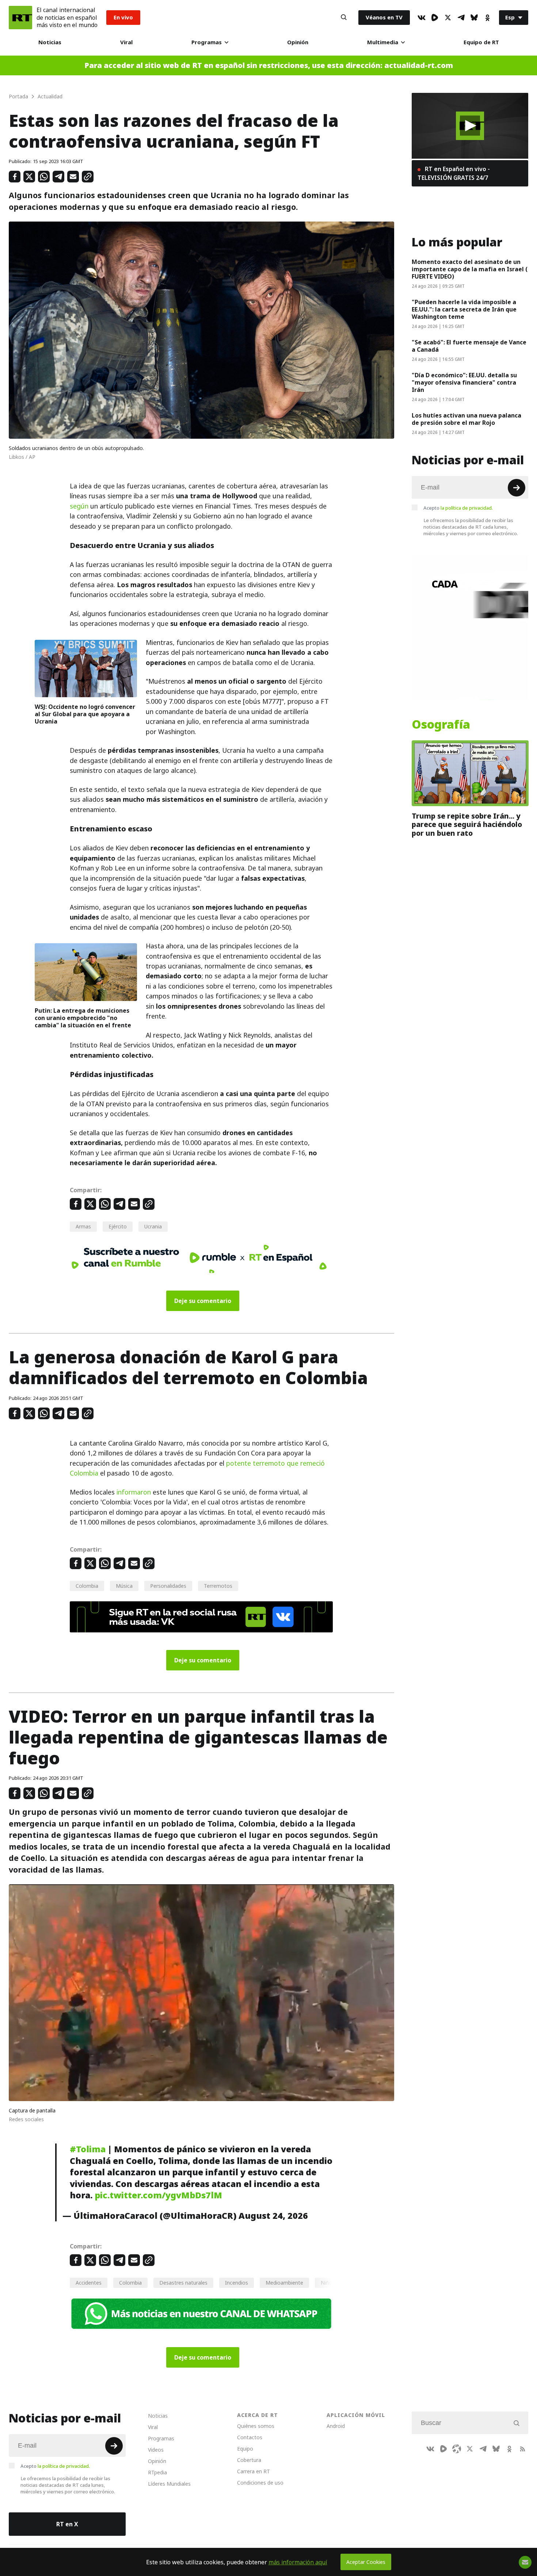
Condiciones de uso (260, 2483)
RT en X (67, 2524)
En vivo (123, 17)
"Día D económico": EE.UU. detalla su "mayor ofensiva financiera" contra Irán (464, 382)
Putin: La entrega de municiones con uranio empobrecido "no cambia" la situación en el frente (83, 1018)
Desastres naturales (183, 2283)
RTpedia (157, 2472)
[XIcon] (448, 18)
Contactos (250, 2437)
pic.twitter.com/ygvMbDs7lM (158, 2195)
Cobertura (249, 2460)
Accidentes (89, 2283)
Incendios (237, 2283)
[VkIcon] (422, 18)
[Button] (344, 18)
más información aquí (298, 2562)
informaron (134, 1492)
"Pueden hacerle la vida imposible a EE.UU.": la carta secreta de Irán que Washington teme (464, 309)
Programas (207, 42)
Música (124, 1586)
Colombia (87, 1586)
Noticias (50, 42)
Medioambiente (284, 2283)
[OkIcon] (487, 18)
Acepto (458, 508)
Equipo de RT (481, 42)
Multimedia (383, 42)
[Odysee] (457, 2449)
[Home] (20, 18)
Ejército (118, 1226)
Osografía (441, 725)
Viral (126, 42)
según (79, 506)
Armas (83, 1226)
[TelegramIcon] (461, 18)
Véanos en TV (384, 17)
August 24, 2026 (273, 2216)
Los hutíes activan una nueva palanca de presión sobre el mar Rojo (466, 419)
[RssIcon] (522, 2449)
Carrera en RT (254, 2471)
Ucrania (153, 1226)
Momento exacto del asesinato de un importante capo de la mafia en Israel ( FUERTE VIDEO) (470, 269)
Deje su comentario (203, 1301)
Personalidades (168, 1586)
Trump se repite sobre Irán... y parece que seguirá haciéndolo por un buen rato (467, 825)
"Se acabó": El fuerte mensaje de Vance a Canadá (469, 346)
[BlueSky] (474, 18)
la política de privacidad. (467, 508)
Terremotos (218, 1586)
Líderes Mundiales (169, 2484)
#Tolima (88, 2149)
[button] (470, 126)
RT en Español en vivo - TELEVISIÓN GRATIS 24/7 (454, 173)
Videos (156, 2450)
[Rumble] (435, 18)
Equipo (245, 2449)
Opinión (298, 42)
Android (336, 2426)
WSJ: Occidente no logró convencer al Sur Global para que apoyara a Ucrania (85, 714)
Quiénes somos (256, 2426)
